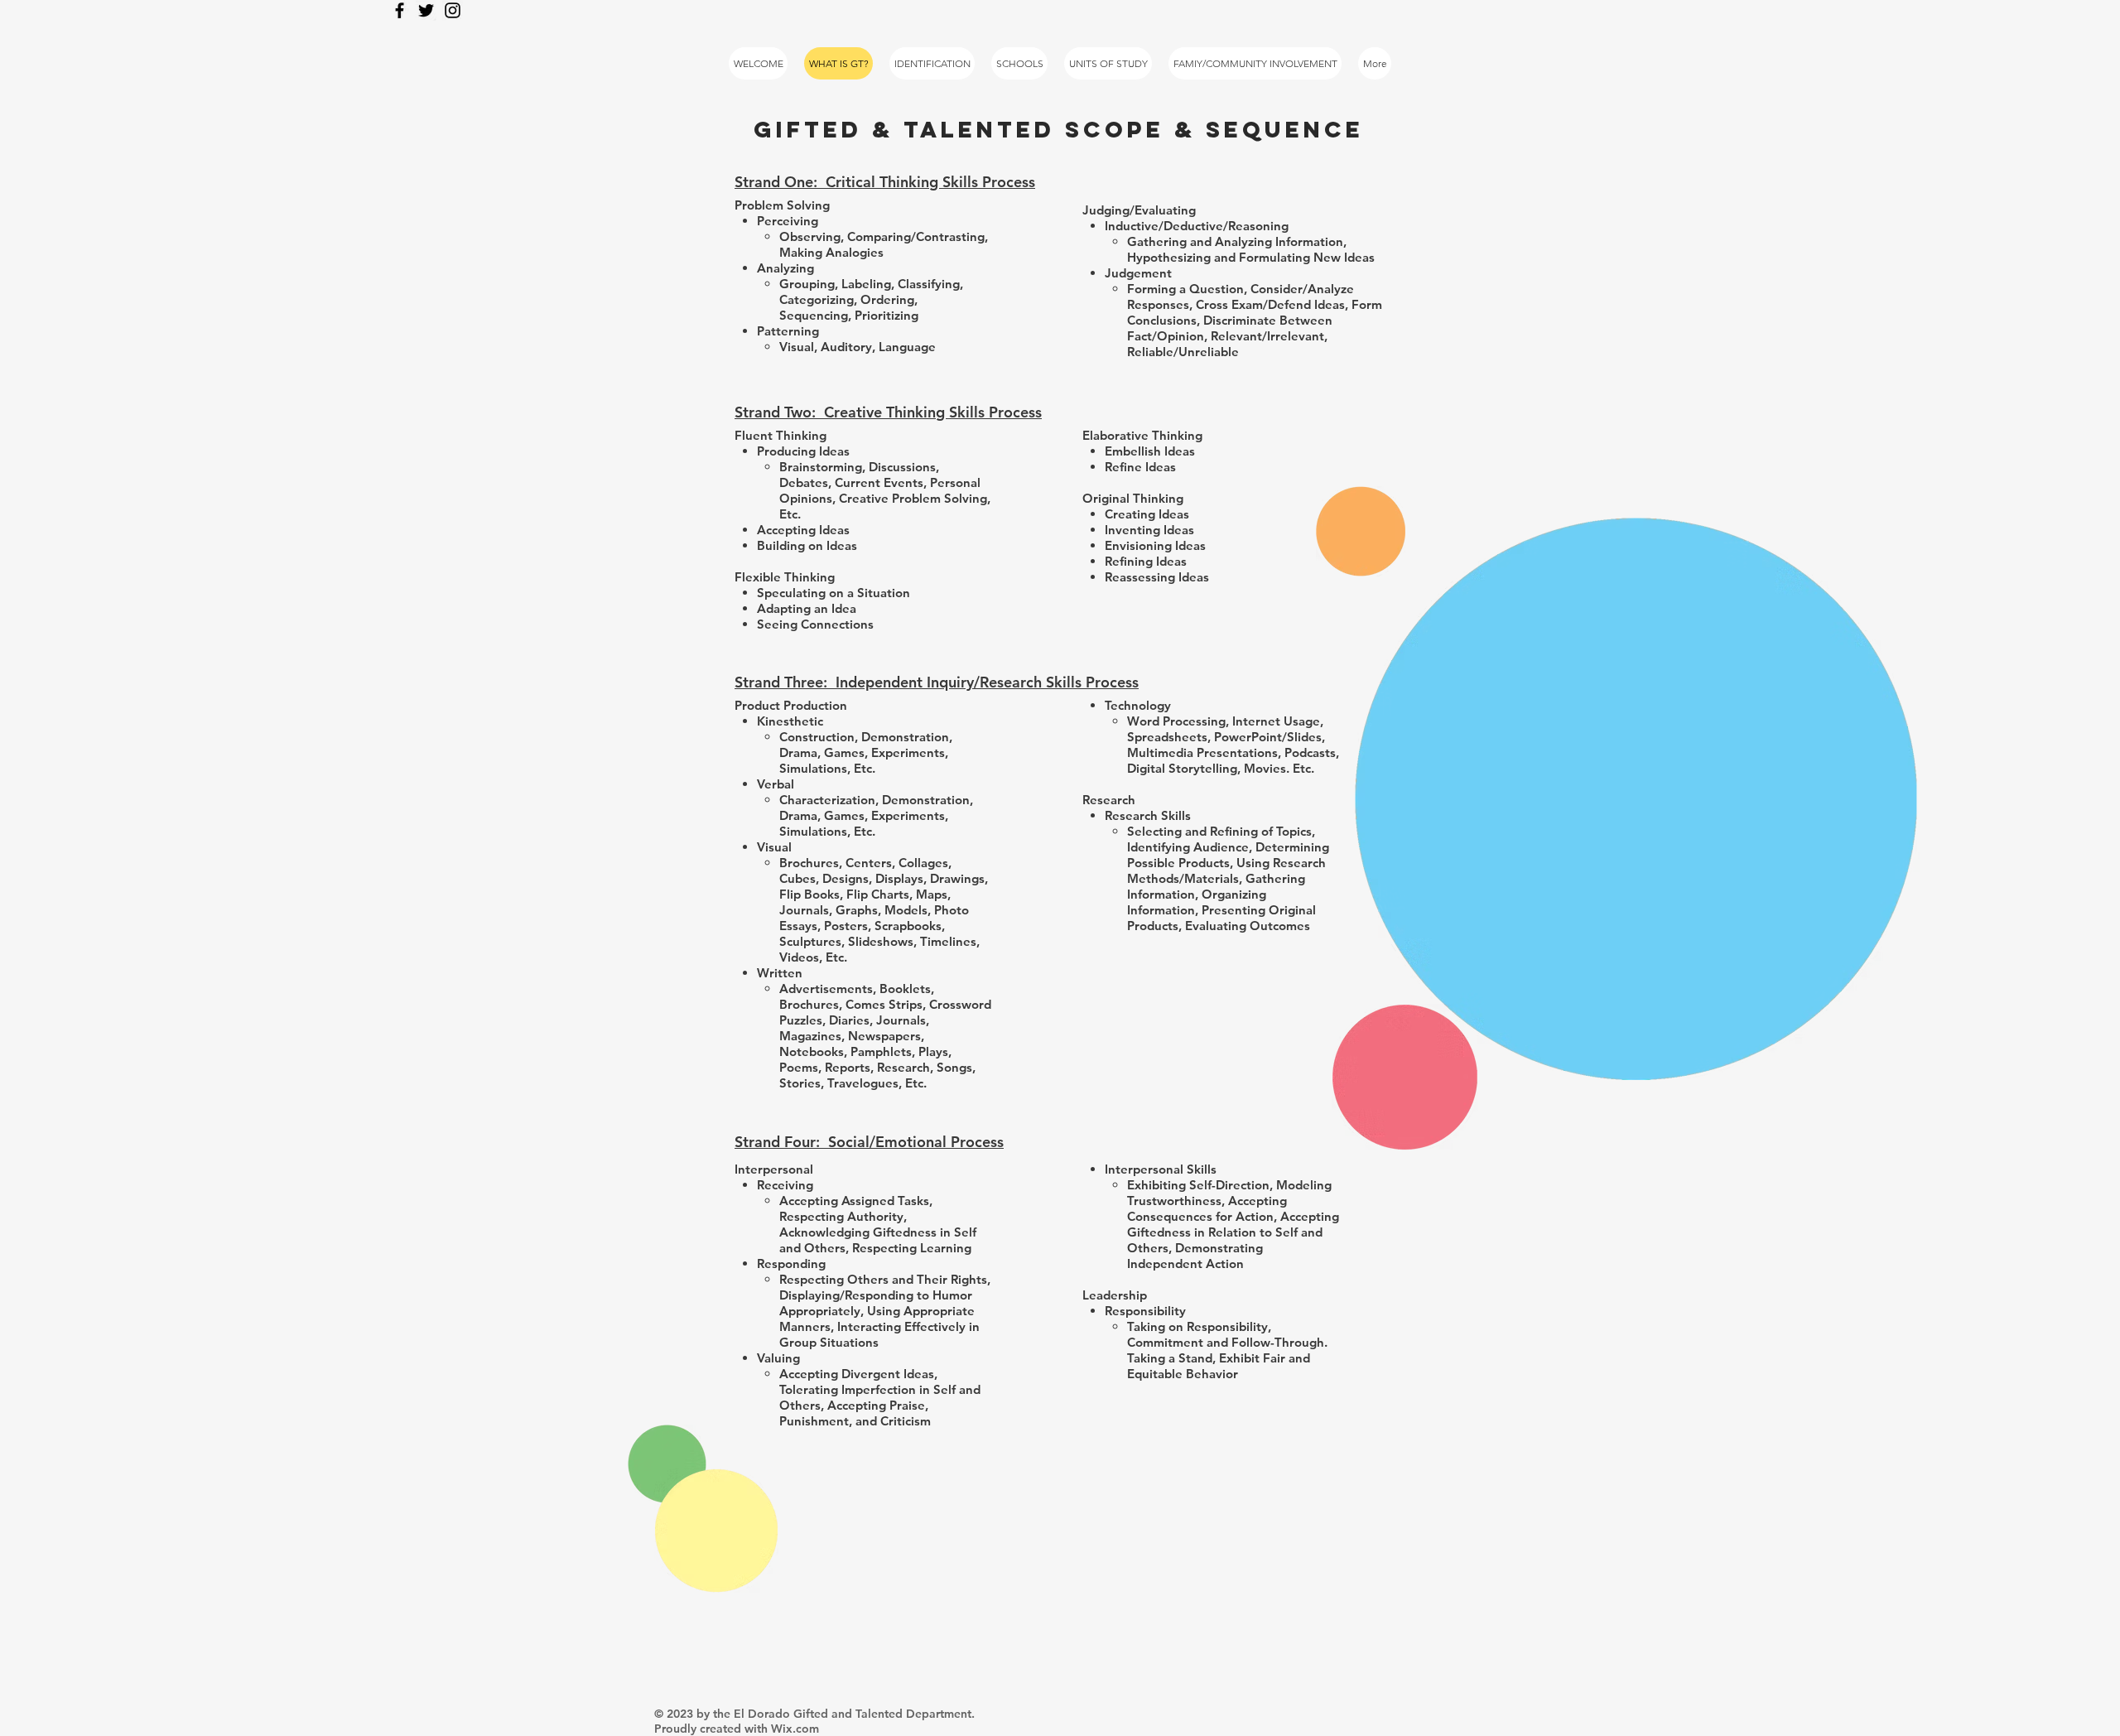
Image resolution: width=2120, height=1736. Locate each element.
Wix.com (795, 1729)
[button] (1255, 63)
